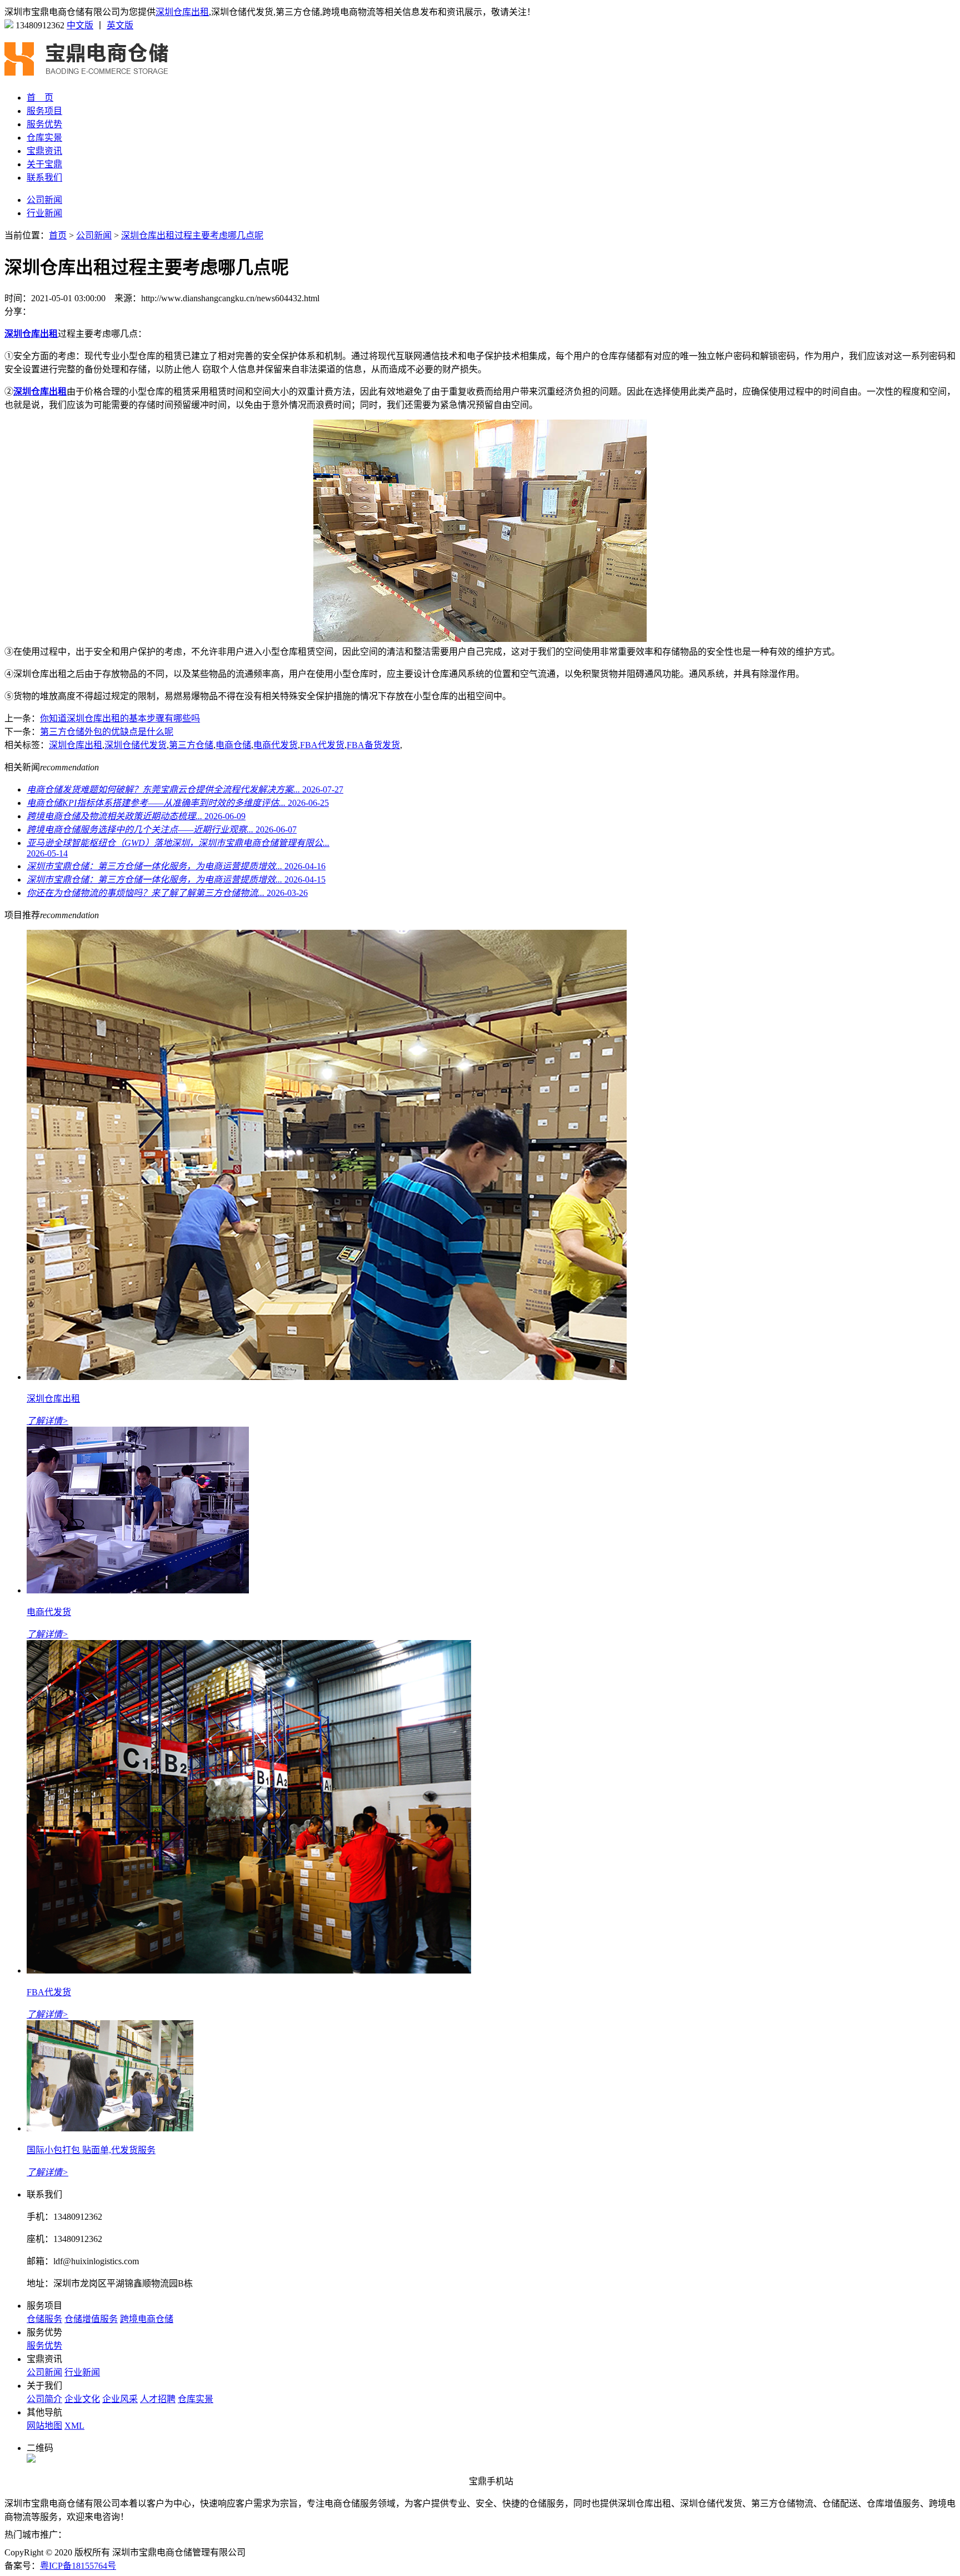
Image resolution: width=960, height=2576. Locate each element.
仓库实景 (44, 138)
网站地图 (44, 2426)
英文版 (120, 25)
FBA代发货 (322, 745)
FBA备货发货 (373, 745)
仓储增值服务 (91, 2319)
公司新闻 (44, 200)
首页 (58, 235)
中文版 (80, 25)
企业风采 (120, 2399)
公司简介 (44, 2399)
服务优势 (44, 124)
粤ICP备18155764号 (78, 2566)
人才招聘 (158, 2399)
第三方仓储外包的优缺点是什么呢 (107, 732)
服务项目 (44, 111)
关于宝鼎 (44, 164)
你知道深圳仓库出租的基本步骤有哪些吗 (120, 718)
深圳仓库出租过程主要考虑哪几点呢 (192, 235)
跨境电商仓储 (147, 2319)
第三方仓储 (191, 745)
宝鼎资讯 (44, 151)
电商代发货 (276, 745)
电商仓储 (233, 745)
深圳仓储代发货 (136, 745)
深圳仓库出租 (182, 12)
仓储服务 (44, 2319)
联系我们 (44, 178)
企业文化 (82, 2399)
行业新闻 (44, 213)
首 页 (40, 98)
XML (74, 2426)
